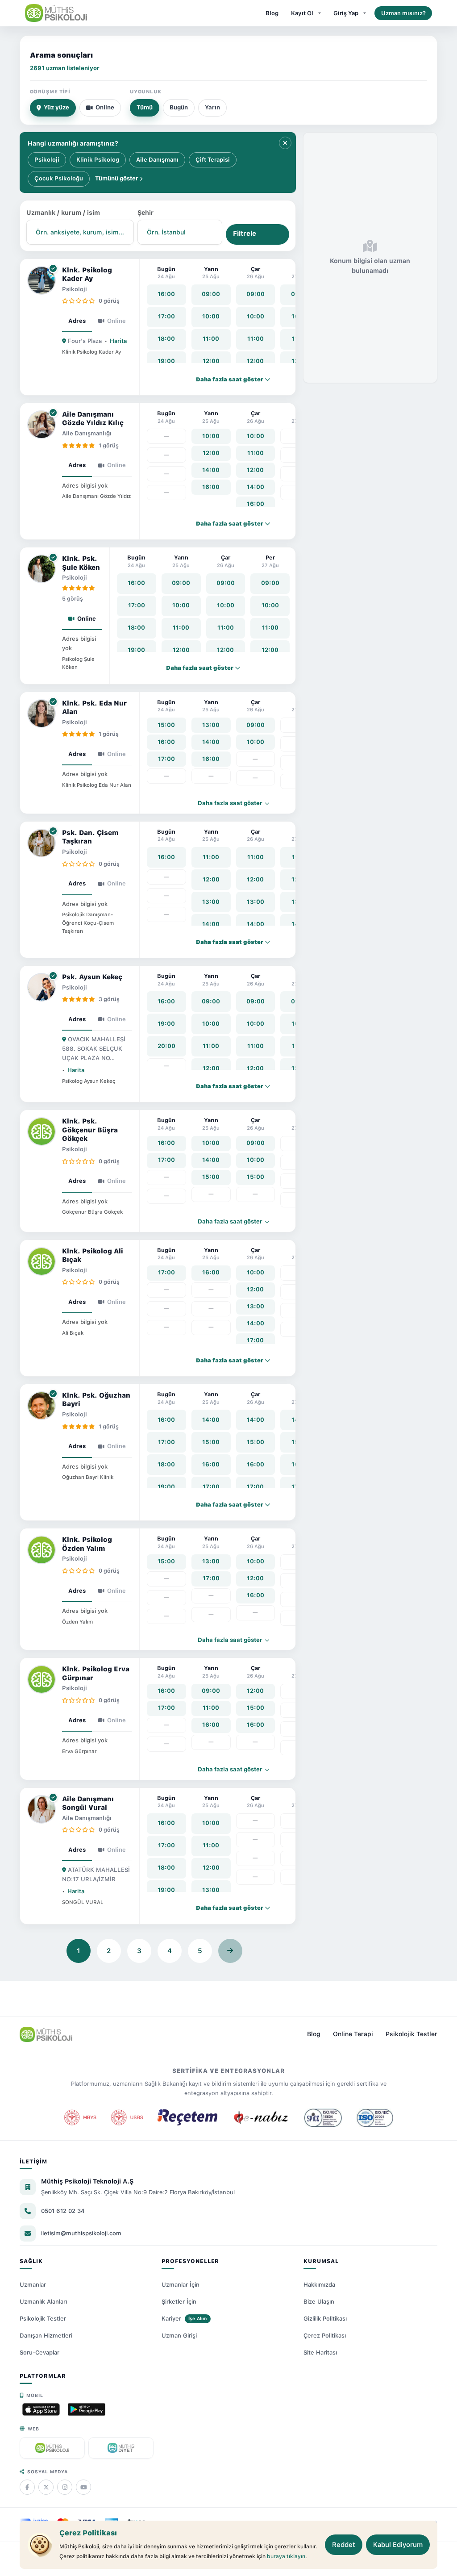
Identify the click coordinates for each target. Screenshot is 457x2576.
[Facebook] (27, 2487)
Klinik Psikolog (98, 160)
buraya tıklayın (286, 2556)
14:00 (211, 470)
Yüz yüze (56, 107)
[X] (46, 2487)
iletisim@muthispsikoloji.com (81, 2233)
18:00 (166, 339)
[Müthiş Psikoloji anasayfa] (46, 2034)
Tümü (145, 107)
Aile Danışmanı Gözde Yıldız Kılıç (93, 419)
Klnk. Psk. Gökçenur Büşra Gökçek (90, 1130)
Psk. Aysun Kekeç (92, 977)
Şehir (145, 213)
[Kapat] (285, 143)
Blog (272, 13)
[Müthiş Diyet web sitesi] (121, 2448)
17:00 (166, 316)
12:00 (211, 361)
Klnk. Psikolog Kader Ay (87, 275)
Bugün (179, 107)
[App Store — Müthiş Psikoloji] (41, 2409)
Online (105, 107)
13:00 (211, 725)
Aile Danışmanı (157, 160)
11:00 (211, 339)
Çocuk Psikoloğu (59, 178)
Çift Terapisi (213, 160)
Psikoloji (47, 160)
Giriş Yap (346, 13)
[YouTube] (83, 2487)
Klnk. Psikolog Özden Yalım (87, 1544)
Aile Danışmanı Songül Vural (88, 1804)
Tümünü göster (117, 178)
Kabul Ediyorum (398, 2545)
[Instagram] (65, 2487)
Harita (118, 341)
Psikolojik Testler (411, 2034)
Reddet (344, 2545)
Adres (77, 321)
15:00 (166, 725)
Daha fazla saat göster (231, 803)
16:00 (166, 294)
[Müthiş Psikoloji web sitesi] (52, 2448)
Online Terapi (353, 2034)
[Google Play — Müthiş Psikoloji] (87, 2409)
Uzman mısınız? (403, 13)
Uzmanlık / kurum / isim (63, 213)
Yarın (212, 107)
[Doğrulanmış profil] (53, 269)
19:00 (166, 361)
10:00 (211, 316)
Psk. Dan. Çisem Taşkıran (90, 837)
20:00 (166, 1046)
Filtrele (245, 234)
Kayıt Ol (302, 13)
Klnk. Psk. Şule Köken (81, 563)
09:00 (211, 294)
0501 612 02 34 (63, 2211)
